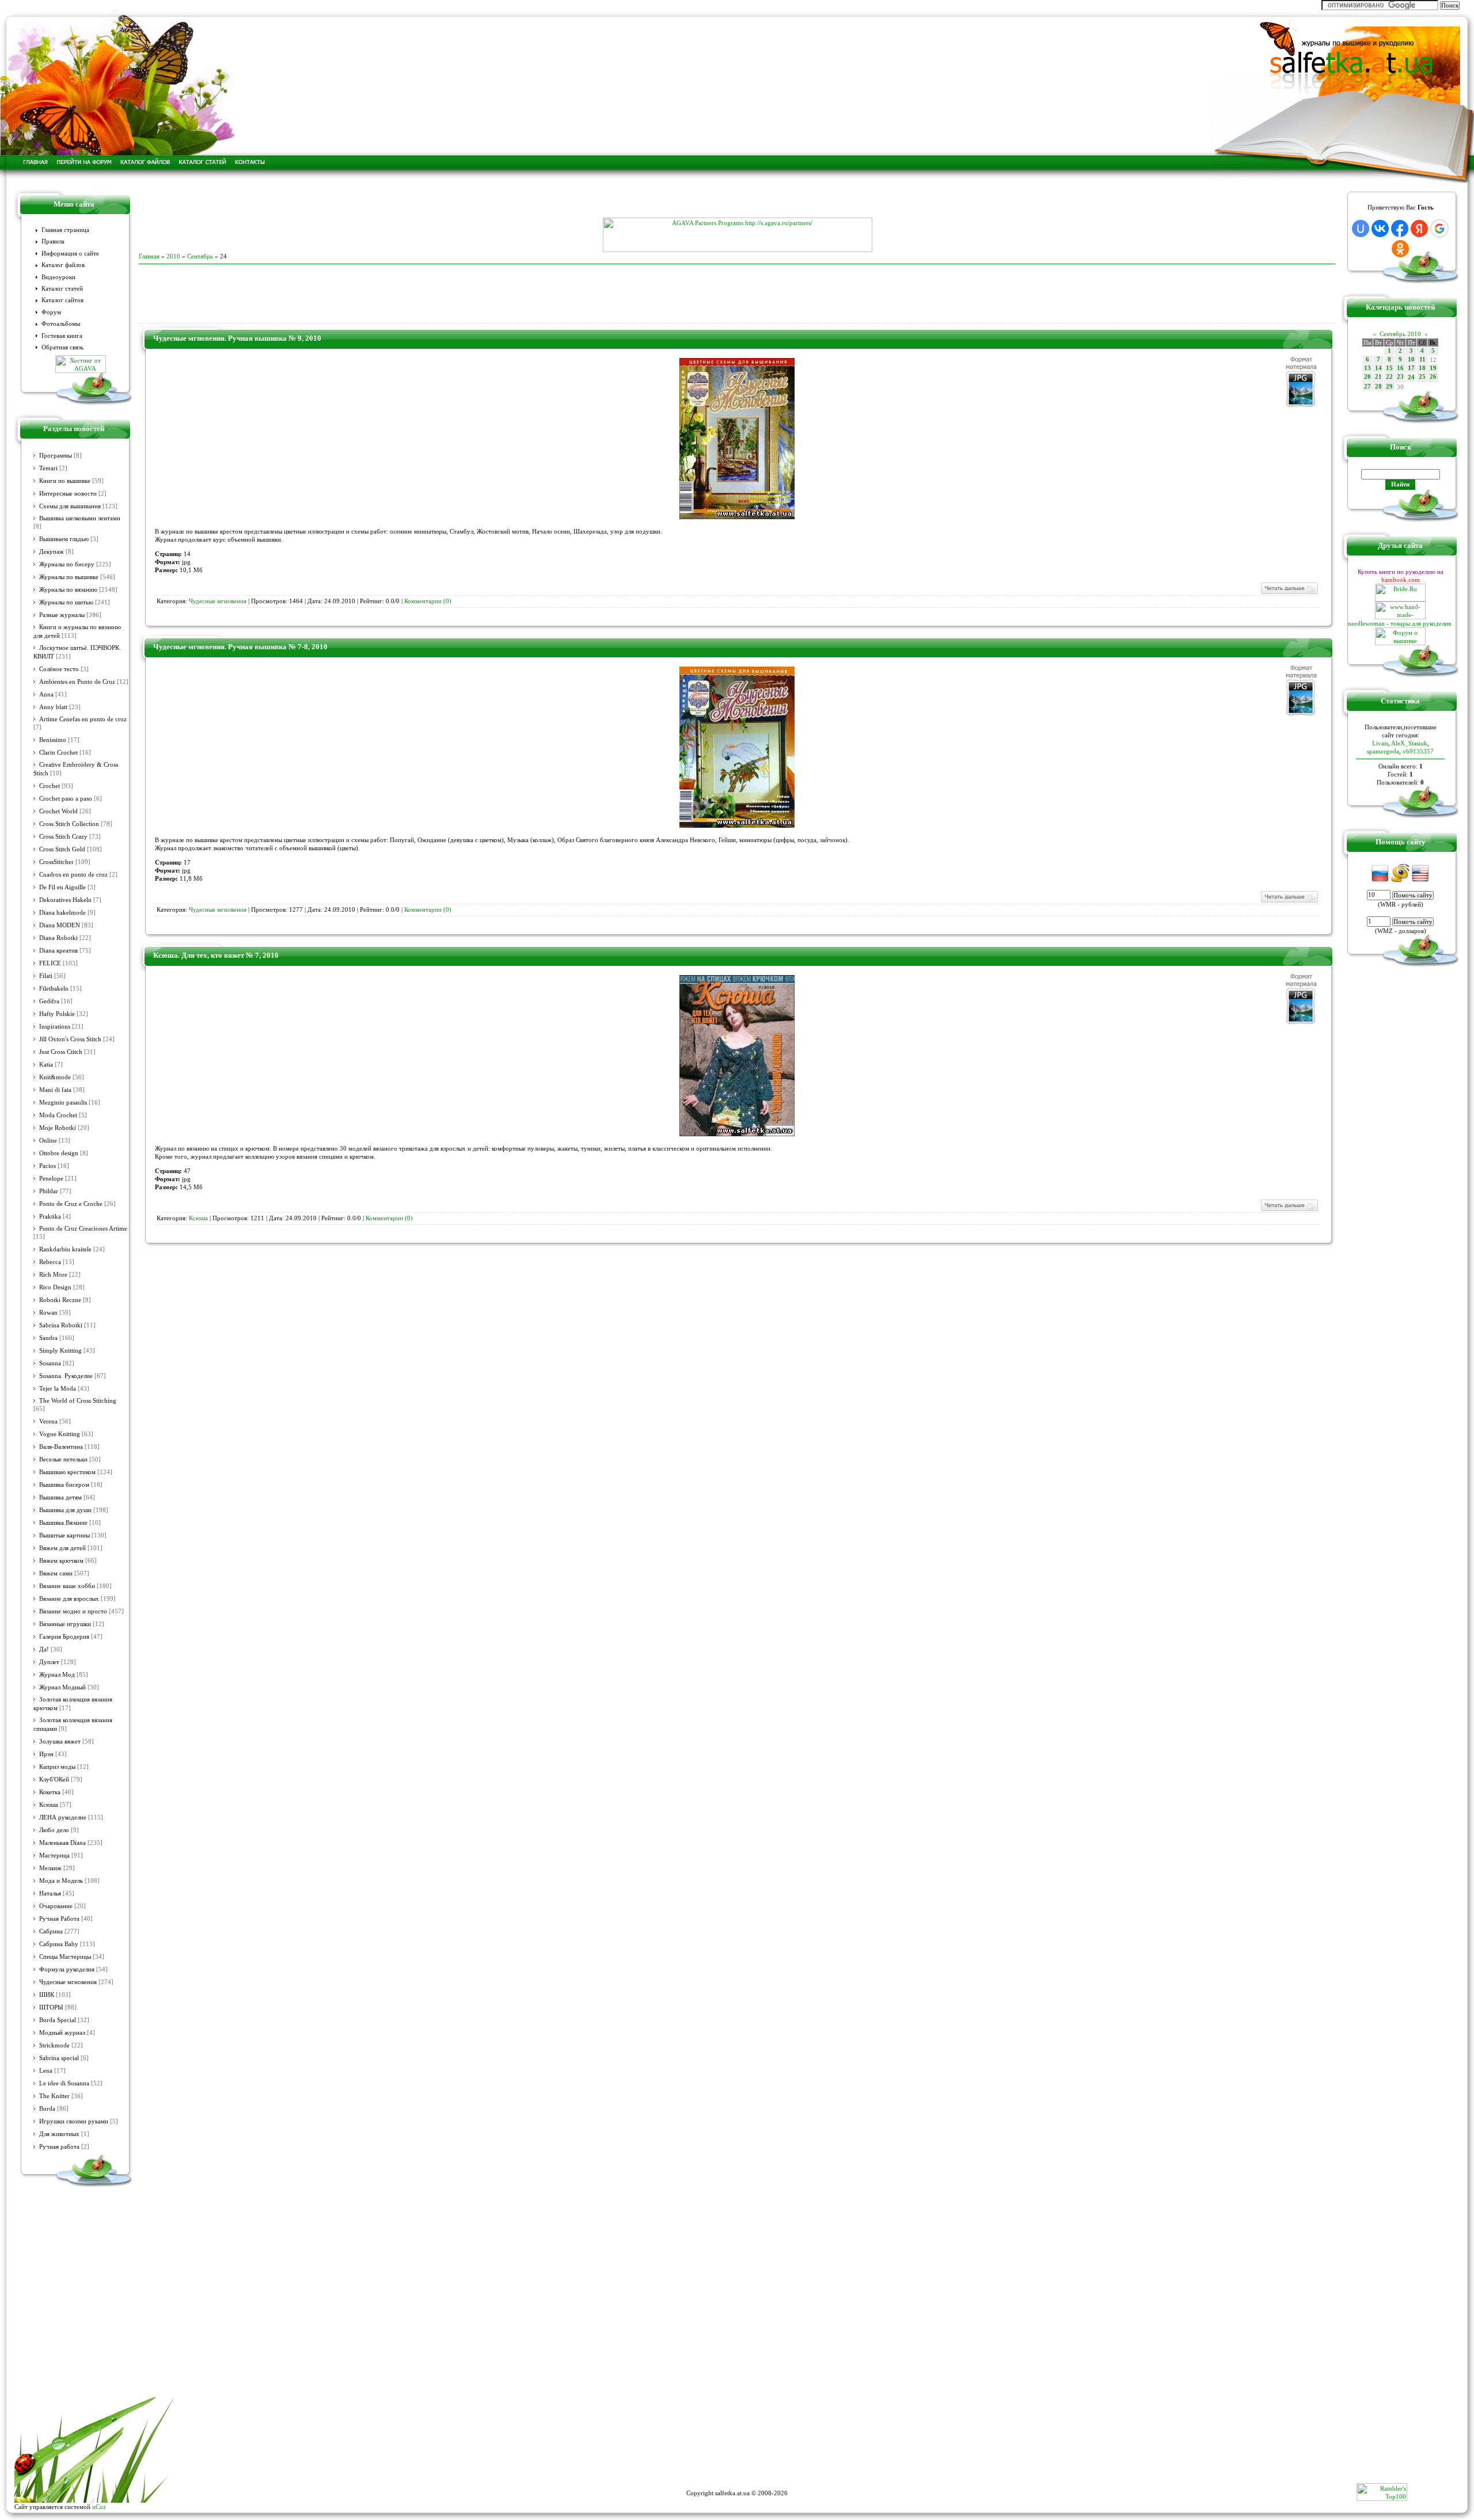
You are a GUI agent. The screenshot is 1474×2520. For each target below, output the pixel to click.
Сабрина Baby (59, 1944)
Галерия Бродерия (64, 1637)
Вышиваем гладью (64, 539)
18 (1422, 368)
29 (1389, 387)
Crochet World (58, 811)
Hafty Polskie (57, 1014)
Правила (53, 241)
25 (1422, 377)
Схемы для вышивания (70, 506)
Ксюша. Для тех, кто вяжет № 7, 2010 (216, 955)
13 (1367, 368)
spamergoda (1383, 751)
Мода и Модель (61, 1881)
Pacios (48, 1166)
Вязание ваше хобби (67, 1586)
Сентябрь (200, 256)
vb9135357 (1418, 751)
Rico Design (55, 1287)
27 (1367, 387)
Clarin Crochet (58, 753)
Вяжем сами (56, 1573)
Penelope (51, 1179)
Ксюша (49, 1805)
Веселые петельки (63, 1459)
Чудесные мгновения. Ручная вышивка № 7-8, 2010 (240, 647)
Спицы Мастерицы (65, 1957)
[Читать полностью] (1289, 593)
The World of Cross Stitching (78, 1401)
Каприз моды (57, 1767)
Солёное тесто (59, 669)
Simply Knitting (60, 1351)
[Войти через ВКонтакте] (1380, 229)
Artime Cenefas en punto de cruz (83, 719)
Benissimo (53, 740)
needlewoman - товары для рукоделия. (1400, 623)
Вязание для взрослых (69, 1599)
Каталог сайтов (62, 300)
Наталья (50, 1893)
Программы (56, 456)
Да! (44, 1649)
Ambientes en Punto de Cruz (77, 682)
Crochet (50, 786)
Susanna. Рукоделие (66, 1376)
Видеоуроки (58, 277)
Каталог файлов (63, 265)
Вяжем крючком (61, 1561)
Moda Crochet (58, 1115)
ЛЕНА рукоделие (63, 1817)
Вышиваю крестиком (67, 1472)
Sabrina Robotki (61, 1325)
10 (1411, 359)
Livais (1380, 743)
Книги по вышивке (65, 481)
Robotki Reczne (60, 1300)
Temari (48, 468)
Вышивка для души (65, 1510)
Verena (48, 1421)
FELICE (50, 963)
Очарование (56, 1906)
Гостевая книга (62, 336)
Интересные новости (68, 494)
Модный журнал (62, 2033)
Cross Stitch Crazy (63, 837)
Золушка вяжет (60, 1741)
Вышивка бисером (64, 1485)
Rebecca (50, 1262)
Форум (51, 312)
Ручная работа (59, 2147)
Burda (47, 2109)
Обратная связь (62, 347)
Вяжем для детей (62, 1548)
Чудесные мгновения (68, 1982)
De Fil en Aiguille (62, 887)
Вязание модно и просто (73, 1611)
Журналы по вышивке (69, 577)
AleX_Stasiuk (1409, 743)
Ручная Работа (59, 1919)
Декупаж (52, 552)
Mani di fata (55, 1090)
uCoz (99, 2507)
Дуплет (49, 1662)
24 (1411, 377)
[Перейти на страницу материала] (737, 517)
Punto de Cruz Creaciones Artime (83, 1229)
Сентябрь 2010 (1400, 334)
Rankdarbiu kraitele (65, 1249)
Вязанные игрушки (65, 1624)
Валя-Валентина (61, 1447)
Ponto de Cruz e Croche (71, 1204)
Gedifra (49, 1001)
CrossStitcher (56, 862)
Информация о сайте (70, 254)
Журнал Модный (62, 1687)
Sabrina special (59, 2058)
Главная (149, 256)
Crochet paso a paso (66, 799)
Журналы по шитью (66, 602)
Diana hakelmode (62, 913)
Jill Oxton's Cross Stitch (70, 1039)
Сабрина (51, 1931)
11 (1422, 359)
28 (1378, 387)
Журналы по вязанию (68, 590)
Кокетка (50, 1792)
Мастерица (54, 1855)
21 (1378, 377)
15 (1389, 368)
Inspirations (55, 1027)
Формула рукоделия (67, 1969)
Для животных (59, 2134)
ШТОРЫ (51, 2007)
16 (1400, 368)
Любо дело (54, 1830)
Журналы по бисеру (67, 564)
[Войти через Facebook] (1400, 229)
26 (1433, 377)
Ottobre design (59, 1153)
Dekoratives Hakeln (65, 900)
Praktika (50, 1217)
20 (1367, 377)
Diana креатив (58, 951)
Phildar (49, 1191)
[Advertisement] (737, 200)
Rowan (48, 1313)
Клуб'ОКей (54, 1779)
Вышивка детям (60, 1497)
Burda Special (58, 2020)
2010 (173, 256)
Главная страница (65, 230)
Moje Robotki (58, 1128)
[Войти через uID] (1361, 229)
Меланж (50, 1868)
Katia (46, 1065)
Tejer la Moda (58, 1389)
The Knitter (54, 2096)
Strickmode (54, 2045)
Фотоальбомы (61, 324)
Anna (46, 694)
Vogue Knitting (60, 1434)
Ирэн (46, 1754)
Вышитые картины (64, 1535)
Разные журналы (62, 615)
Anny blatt (53, 707)
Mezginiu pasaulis (63, 1103)
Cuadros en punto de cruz (73, 875)
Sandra (48, 1338)
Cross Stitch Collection (69, 824)
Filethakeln (54, 989)
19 (1433, 368)
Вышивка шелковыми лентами (80, 518)
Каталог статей (62, 289)
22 (1389, 377)
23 (1400, 377)
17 (1411, 368)
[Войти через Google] (1439, 229)
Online (48, 1141)
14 (1378, 368)
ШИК (47, 1995)
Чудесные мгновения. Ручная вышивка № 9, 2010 (237, 338)
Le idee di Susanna (64, 2083)
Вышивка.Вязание (63, 1523)
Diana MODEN (60, 925)
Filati (46, 976)
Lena (46, 2071)
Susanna (50, 1363)
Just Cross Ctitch (61, 1052)
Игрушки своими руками (74, 2121)
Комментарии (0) (428, 601)
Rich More (53, 1275)
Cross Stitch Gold (62, 849)
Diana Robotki (58, 938)
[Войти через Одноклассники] (1400, 249)
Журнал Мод (57, 1675)
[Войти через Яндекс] (1419, 229)
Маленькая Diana (62, 1843)
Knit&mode (55, 1077)
